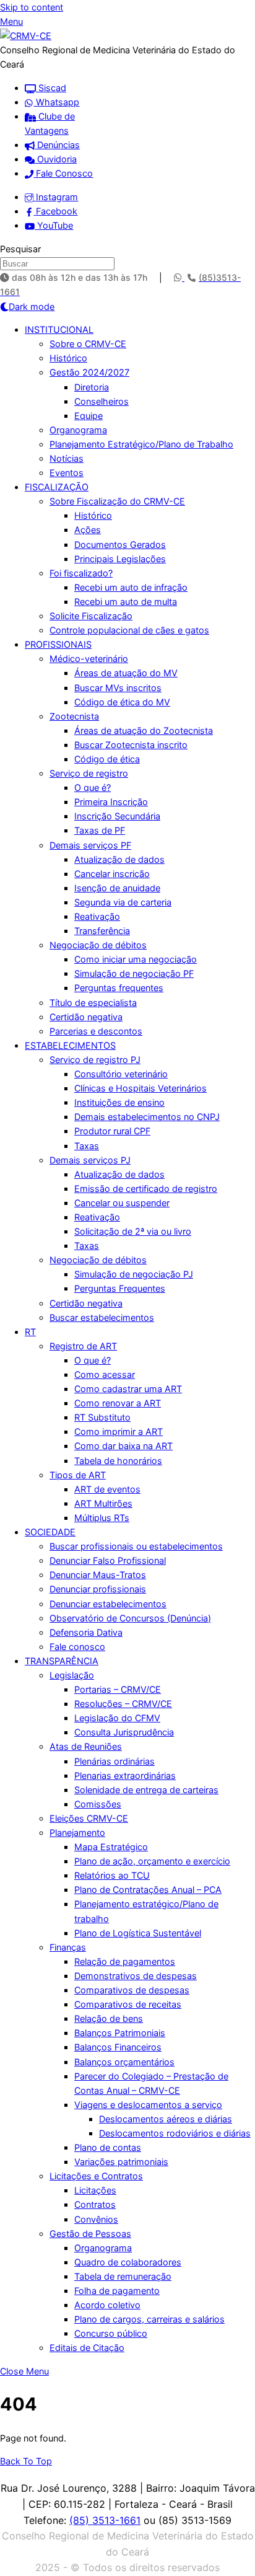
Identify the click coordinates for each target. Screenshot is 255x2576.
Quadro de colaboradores (128, 2262)
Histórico (68, 358)
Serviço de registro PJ (95, 1060)
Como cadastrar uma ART (128, 1389)
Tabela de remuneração (123, 2276)
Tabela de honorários (118, 1461)
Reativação (97, 916)
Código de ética (107, 759)
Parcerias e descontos (96, 1031)
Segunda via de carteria (123, 902)
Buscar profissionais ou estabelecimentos (136, 1546)
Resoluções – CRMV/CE (123, 1704)
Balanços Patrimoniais (120, 2033)
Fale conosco (77, 1647)
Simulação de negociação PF (134, 973)
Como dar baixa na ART (123, 1446)
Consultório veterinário (121, 1074)
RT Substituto (102, 1417)
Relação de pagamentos (125, 1961)
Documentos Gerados (120, 545)
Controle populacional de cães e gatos (129, 630)
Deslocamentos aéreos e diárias (166, 2119)
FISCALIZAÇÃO (57, 487)
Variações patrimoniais (121, 2162)
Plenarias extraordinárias (125, 1775)
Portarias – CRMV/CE (118, 1689)
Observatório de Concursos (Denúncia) (130, 1618)
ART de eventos (107, 1489)
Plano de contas (108, 2147)
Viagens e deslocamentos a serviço (148, 2105)
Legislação (72, 1675)
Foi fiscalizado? (81, 573)
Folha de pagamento (117, 2291)
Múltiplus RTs (102, 1518)
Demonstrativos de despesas (136, 1976)
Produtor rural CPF (112, 1131)
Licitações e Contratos (96, 2176)
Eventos (67, 473)
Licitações (95, 2190)
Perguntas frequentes (119, 988)
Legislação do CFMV (117, 1718)
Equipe (89, 416)
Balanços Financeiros (118, 2047)
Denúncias (57, 145)
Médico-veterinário (89, 659)
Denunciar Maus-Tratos (98, 1575)
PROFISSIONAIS (58, 644)
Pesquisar (20, 249)
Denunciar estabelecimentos (108, 1604)
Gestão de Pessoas (90, 2234)
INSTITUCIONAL (59, 329)
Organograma (78, 430)
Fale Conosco (63, 173)
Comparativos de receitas (128, 2004)
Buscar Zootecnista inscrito (131, 745)
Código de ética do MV (122, 702)
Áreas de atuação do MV (126, 673)
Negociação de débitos (98, 945)
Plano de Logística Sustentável (138, 1933)
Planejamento (77, 1833)
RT (30, 1332)
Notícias (67, 458)
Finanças (68, 1947)
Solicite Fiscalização (91, 616)
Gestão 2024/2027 (89, 372)
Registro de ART (83, 1346)
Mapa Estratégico (111, 1847)
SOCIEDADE (50, 1532)
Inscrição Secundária (117, 816)
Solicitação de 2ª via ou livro (133, 1231)
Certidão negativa (86, 1017)
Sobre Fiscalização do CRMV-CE (117, 501)
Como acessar (105, 1374)
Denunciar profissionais (98, 1589)
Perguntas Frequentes (120, 1288)
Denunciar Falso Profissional (108, 1560)
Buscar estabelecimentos (102, 1317)
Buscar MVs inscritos (118, 688)
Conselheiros (102, 401)
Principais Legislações (120, 559)
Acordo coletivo (107, 2305)
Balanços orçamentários (124, 2062)
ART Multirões (103, 1503)
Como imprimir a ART (119, 1431)
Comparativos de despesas (132, 1990)
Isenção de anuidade (117, 888)
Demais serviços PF (90, 845)
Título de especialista (93, 1003)
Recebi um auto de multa (126, 602)
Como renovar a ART (118, 1403)
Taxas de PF (100, 830)
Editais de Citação (87, 2348)
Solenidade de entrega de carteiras (146, 1790)
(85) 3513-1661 (105, 2520)
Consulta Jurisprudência (124, 1732)
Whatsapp (56, 102)
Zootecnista (74, 716)
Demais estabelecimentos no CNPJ (147, 1117)
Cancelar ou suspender (122, 1203)
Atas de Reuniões (86, 1746)
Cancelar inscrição (112, 874)
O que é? (93, 787)
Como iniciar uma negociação (136, 959)
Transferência (102, 931)
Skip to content (32, 7)
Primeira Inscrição (111, 802)
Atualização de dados (119, 859)
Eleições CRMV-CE (89, 1818)
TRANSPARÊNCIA (62, 1661)
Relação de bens (109, 2018)
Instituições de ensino (119, 1102)
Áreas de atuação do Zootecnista (144, 730)
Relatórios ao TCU (112, 1875)
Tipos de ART (78, 1475)
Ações (88, 530)
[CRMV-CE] (26, 36)
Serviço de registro (89, 773)
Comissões (98, 1804)
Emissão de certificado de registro (146, 1189)
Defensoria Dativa (86, 1632)
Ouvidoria (56, 159)
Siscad (51, 88)
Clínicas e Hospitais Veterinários (140, 1088)
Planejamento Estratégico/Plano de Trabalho (141, 444)
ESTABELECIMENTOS (70, 1045)
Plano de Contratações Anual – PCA (148, 1890)
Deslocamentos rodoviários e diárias (175, 2133)
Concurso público (111, 2333)
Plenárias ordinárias (115, 1761)
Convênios (96, 2219)
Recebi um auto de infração (131, 587)
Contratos (95, 2204)
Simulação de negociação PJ (134, 1274)
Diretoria (92, 387)
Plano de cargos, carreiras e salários (149, 2319)
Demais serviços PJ (90, 1160)
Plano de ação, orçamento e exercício (152, 1861)
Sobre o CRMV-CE (88, 344)
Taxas (87, 1146)
